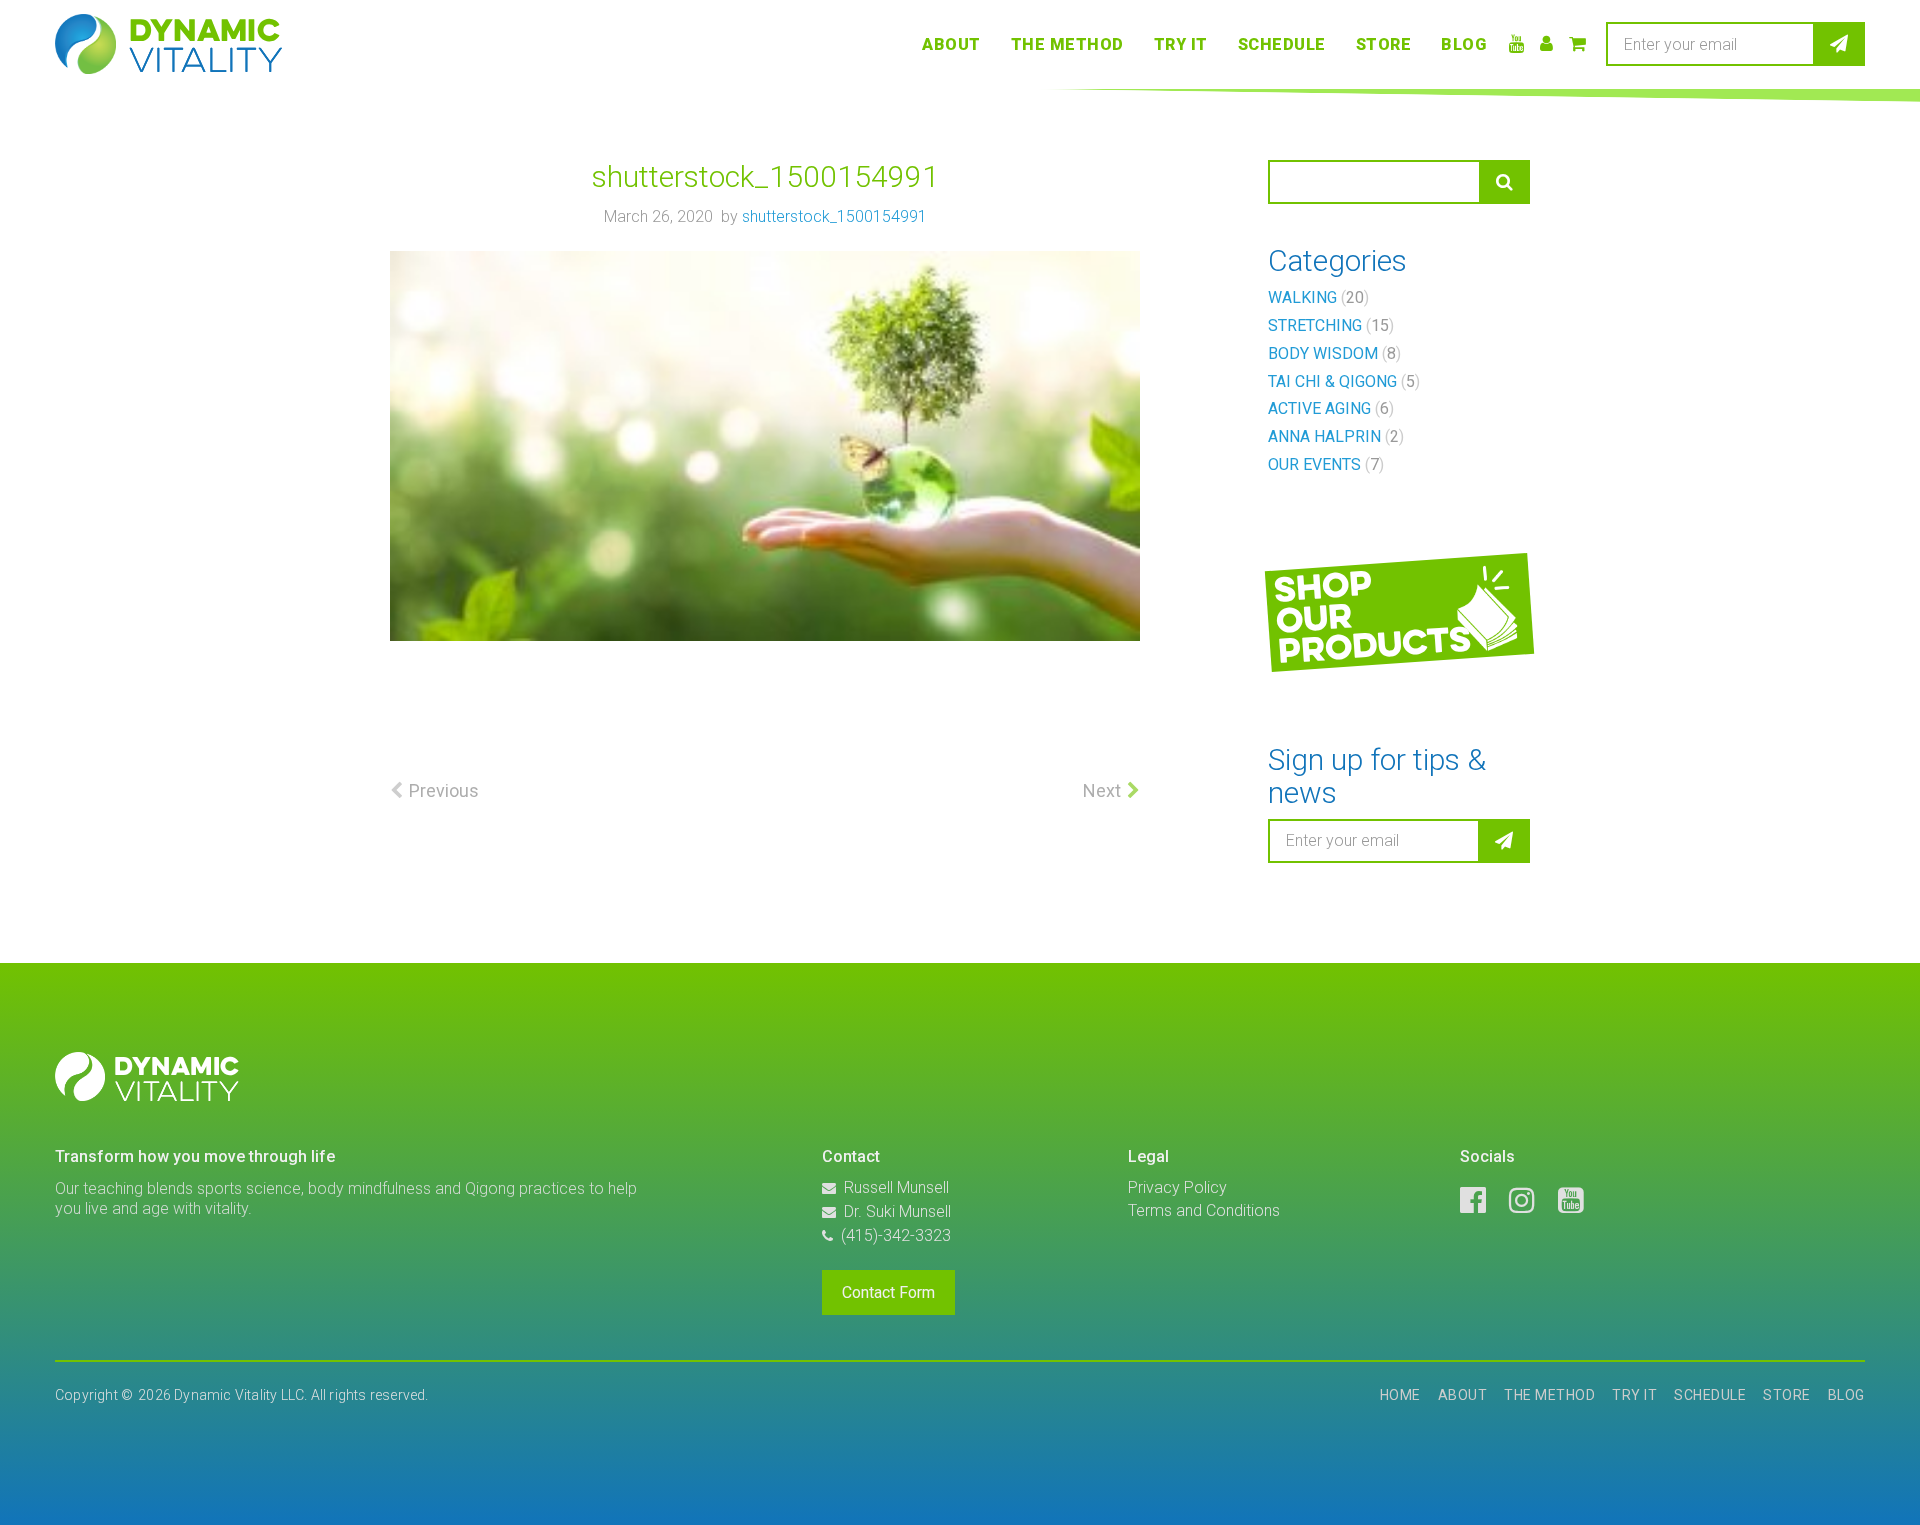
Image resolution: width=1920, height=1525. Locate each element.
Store (1384, 44)
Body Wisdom (1332, 353)
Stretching (1328, 325)
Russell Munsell (896, 1187)
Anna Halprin (1333, 436)
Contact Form (888, 1292)
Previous (444, 790)
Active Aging (1328, 408)
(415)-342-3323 (896, 1235)
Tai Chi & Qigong (1341, 381)
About (951, 44)
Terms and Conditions (1204, 1210)
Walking (1316, 297)
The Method (1067, 44)
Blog (1463, 44)
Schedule (1282, 44)
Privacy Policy (1177, 1187)
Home (1400, 1395)
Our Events (1323, 464)
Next (1102, 790)
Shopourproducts (1372, 615)
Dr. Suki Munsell (897, 1211)
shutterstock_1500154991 (834, 216)
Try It (1181, 44)
